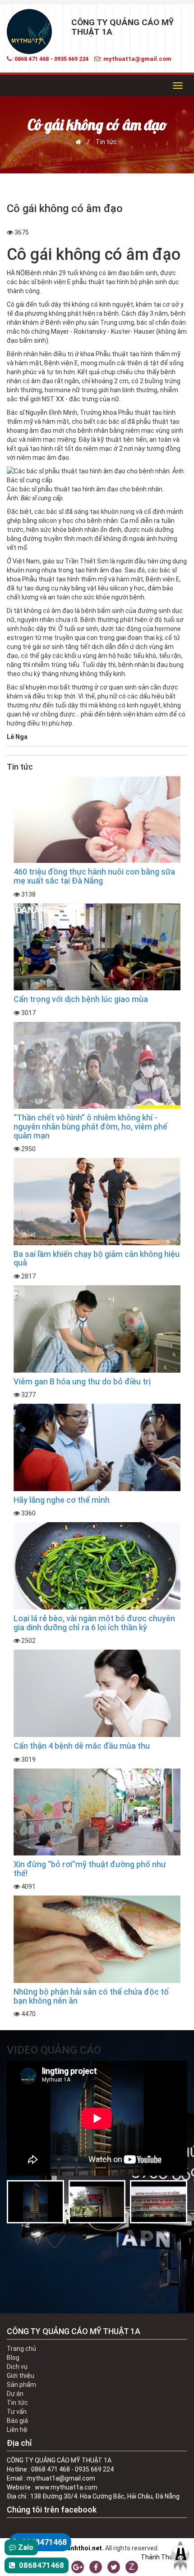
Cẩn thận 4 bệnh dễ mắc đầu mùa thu (82, 1746)
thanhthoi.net (81, 2548)
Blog (13, 2358)
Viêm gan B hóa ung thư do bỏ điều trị (82, 1381)
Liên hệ (17, 2430)
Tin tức (106, 142)
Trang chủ (21, 2349)
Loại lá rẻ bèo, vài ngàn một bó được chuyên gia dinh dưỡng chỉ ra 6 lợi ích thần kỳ (94, 1623)
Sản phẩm (21, 2385)
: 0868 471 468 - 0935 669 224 (50, 59)
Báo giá (17, 2421)
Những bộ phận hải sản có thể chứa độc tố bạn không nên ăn (91, 1996)
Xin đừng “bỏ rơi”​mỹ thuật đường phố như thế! (90, 1869)
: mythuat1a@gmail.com (136, 59)
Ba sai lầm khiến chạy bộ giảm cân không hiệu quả (97, 1259)
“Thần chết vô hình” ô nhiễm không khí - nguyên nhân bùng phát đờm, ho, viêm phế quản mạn (90, 1127)
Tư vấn (17, 2412)
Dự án (15, 2394)
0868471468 (43, 2542)
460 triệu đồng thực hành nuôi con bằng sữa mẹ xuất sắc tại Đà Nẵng (94, 876)
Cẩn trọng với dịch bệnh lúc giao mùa (81, 999)
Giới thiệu (21, 2376)
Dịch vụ (17, 2367)
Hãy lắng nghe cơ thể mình (62, 1500)
